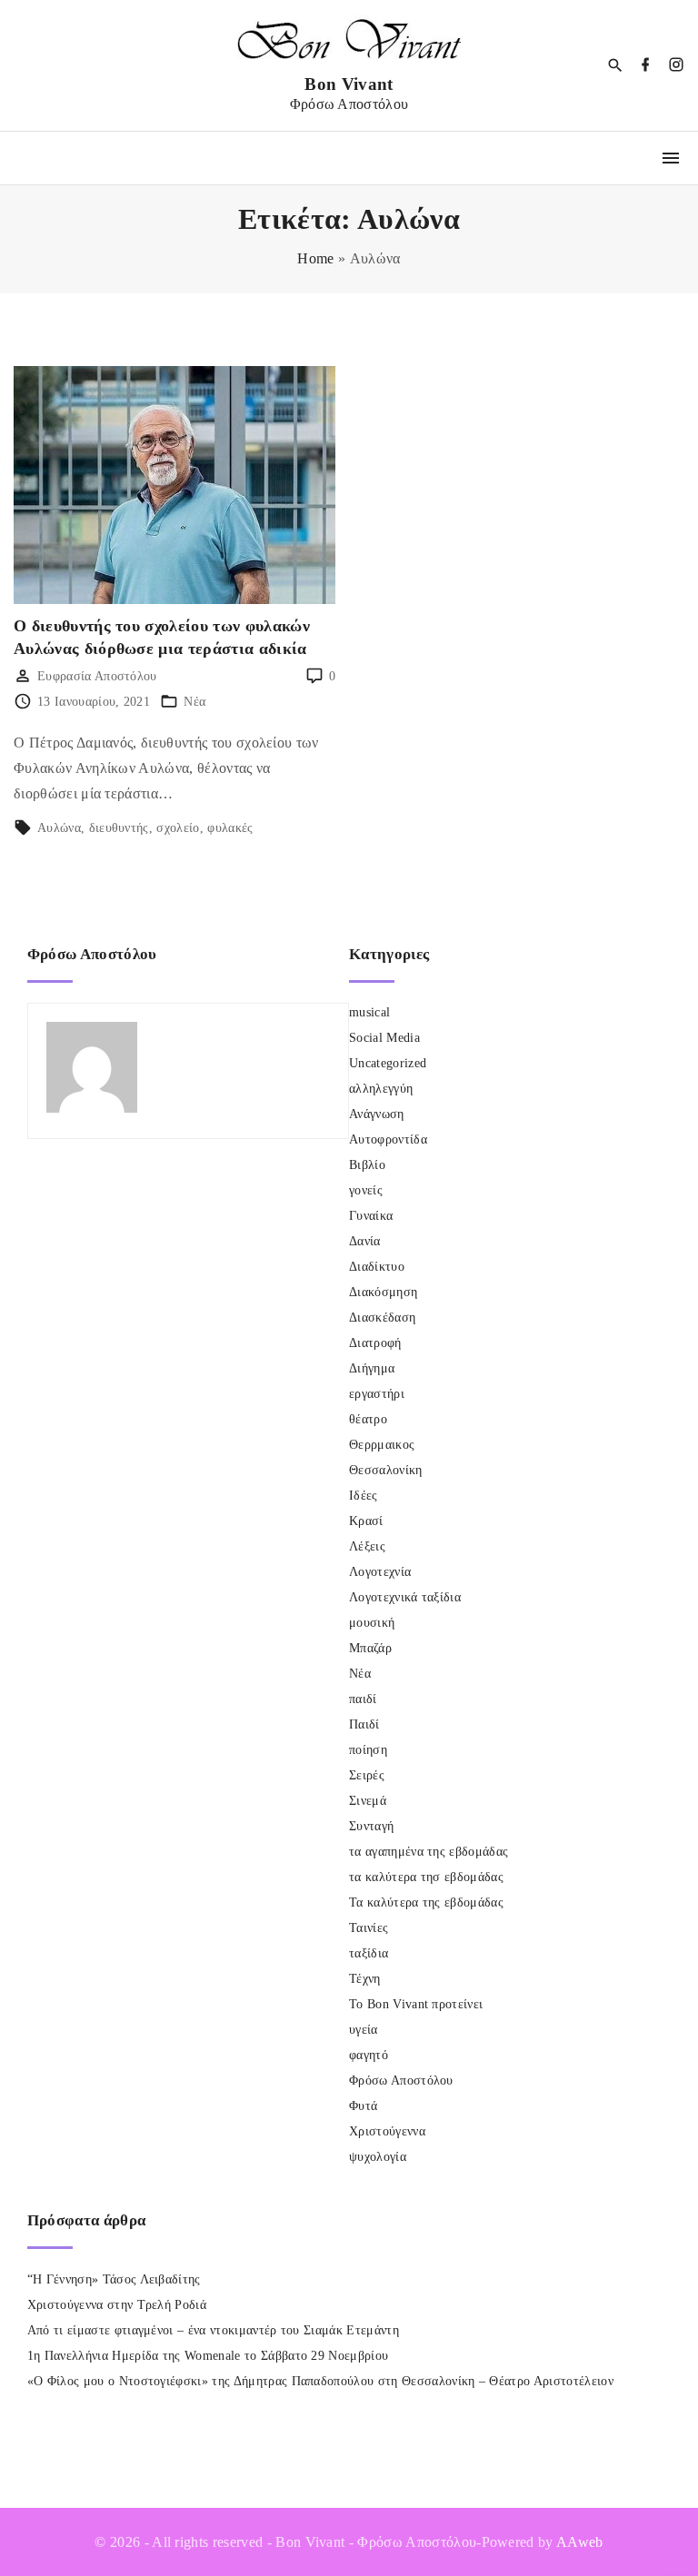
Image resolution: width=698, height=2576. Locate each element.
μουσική (372, 1623)
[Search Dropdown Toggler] (616, 66)
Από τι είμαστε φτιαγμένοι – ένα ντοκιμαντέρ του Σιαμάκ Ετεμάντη (213, 2330)
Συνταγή (371, 1826)
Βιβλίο (367, 1165)
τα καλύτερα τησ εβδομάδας (426, 1877)
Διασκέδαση (382, 1318)
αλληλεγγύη (381, 1089)
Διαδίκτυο (377, 1267)
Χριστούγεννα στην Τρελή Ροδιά (117, 2305)
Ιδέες (364, 1496)
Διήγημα (372, 1368)
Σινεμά (368, 1801)
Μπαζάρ (370, 1648)
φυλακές (230, 828)
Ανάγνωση (377, 1114)
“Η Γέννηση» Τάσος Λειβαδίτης (114, 2279)
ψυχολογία (378, 2157)
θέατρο (368, 1419)
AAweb (580, 2542)
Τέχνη (365, 1979)
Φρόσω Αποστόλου (401, 2081)
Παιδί (364, 1724)
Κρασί (366, 1521)
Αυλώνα (59, 828)
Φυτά (363, 2106)
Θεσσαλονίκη (386, 1470)
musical (369, 1012)
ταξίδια (369, 1953)
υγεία (364, 2030)
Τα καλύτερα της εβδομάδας (426, 1902)
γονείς (366, 1190)
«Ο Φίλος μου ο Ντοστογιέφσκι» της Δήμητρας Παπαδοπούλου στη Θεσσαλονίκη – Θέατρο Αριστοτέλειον (320, 2381)
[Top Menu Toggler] (671, 158)
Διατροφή (375, 1343)
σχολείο (178, 828)
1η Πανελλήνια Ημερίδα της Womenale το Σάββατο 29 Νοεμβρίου (208, 2356)
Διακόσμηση (383, 1292)
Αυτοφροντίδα (388, 1139)
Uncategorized (388, 1063)
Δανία (365, 1241)
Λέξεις (367, 1546)
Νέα (194, 702)
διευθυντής (119, 828)
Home (315, 258)
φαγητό (369, 2055)
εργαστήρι (377, 1394)
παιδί (363, 1699)
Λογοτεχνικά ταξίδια (405, 1597)
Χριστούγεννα (387, 2131)
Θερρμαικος (382, 1445)
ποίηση (368, 1750)
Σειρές (367, 1775)
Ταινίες (369, 1928)
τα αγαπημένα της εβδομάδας (429, 1852)
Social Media (384, 1038)
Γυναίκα (371, 1216)
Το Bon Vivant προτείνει (416, 2004)
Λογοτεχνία (380, 1572)
